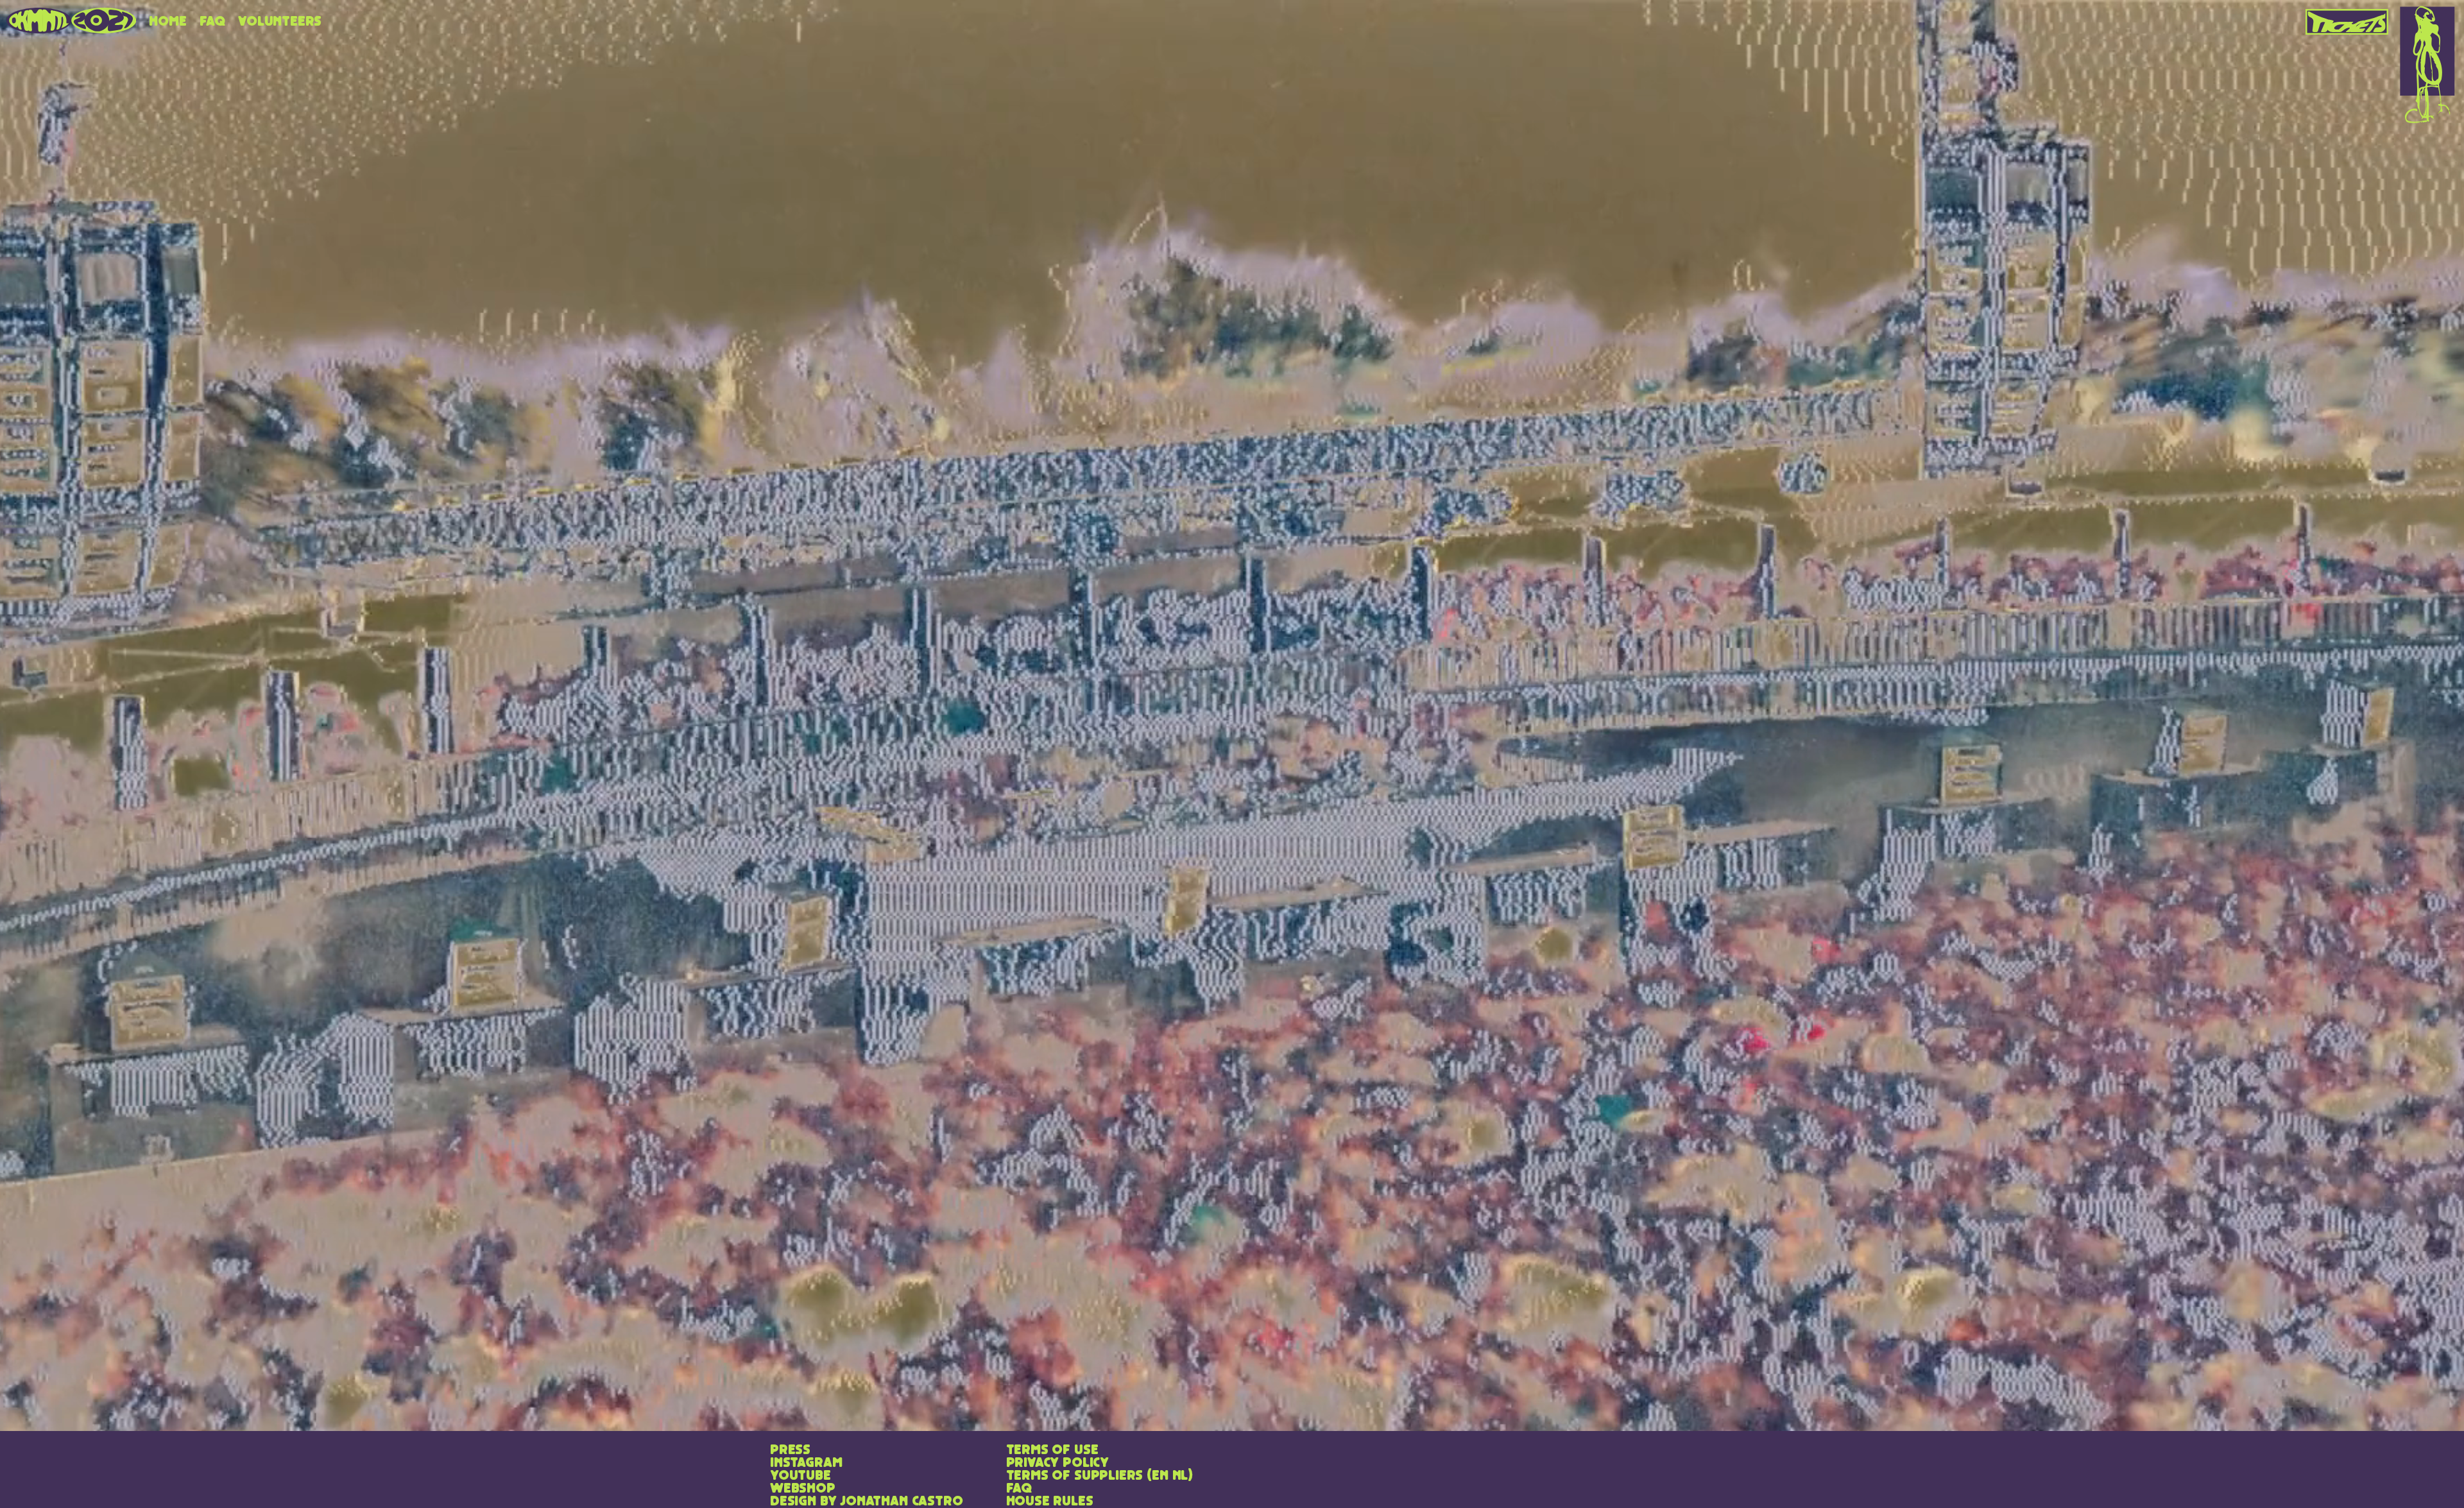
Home (167, 22)
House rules (1050, 1502)
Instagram (806, 1463)
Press (790, 1450)
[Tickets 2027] (2348, 17)
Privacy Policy (1057, 1463)
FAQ (212, 22)
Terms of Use (1052, 1450)
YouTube (800, 1476)
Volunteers (280, 22)
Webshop (803, 1489)
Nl (1180, 1476)
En (1160, 1476)
